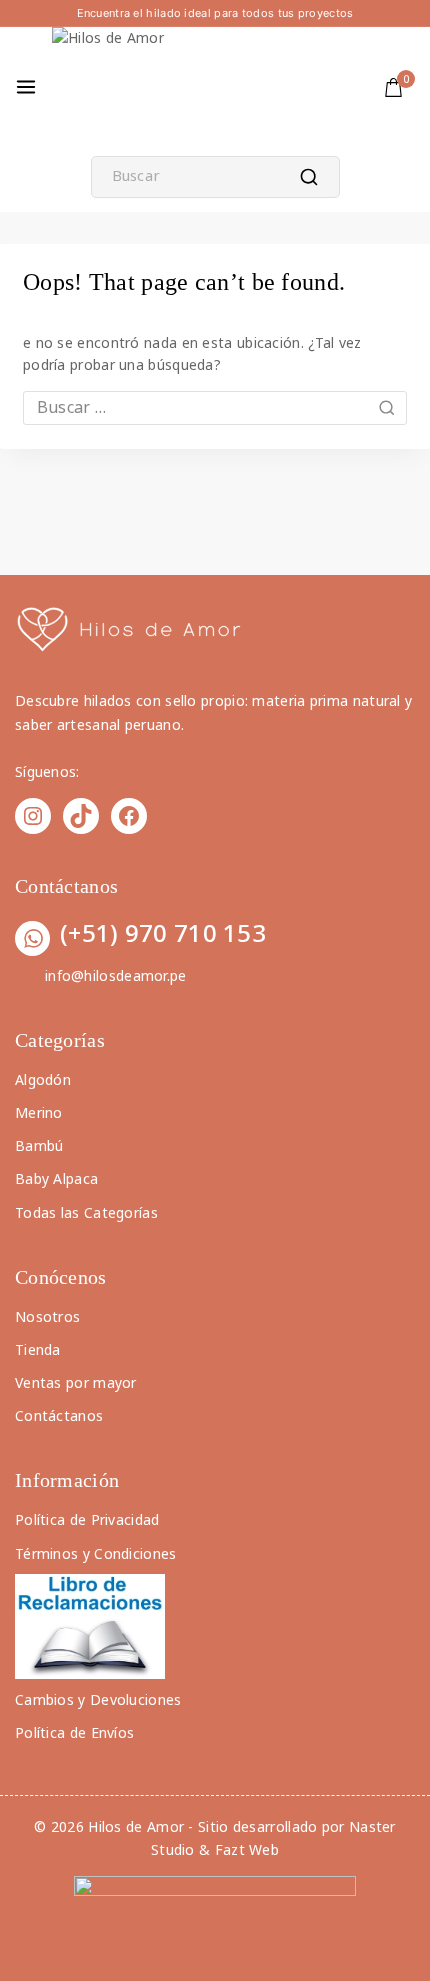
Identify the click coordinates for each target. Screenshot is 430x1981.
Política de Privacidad (87, 1519)
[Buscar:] (215, 407)
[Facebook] (129, 816)
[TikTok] (81, 816)
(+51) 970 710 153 (163, 932)
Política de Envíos (74, 1732)
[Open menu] (26, 87)
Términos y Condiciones (96, 1553)
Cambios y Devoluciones (98, 1699)
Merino (39, 1112)
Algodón (43, 1079)
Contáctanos (59, 1415)
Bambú (39, 1145)
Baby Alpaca (56, 1178)
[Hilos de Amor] (112, 87)
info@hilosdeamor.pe (116, 975)
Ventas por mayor (76, 1382)
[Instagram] (33, 816)
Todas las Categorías (86, 1212)
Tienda (38, 1349)
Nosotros (47, 1316)
